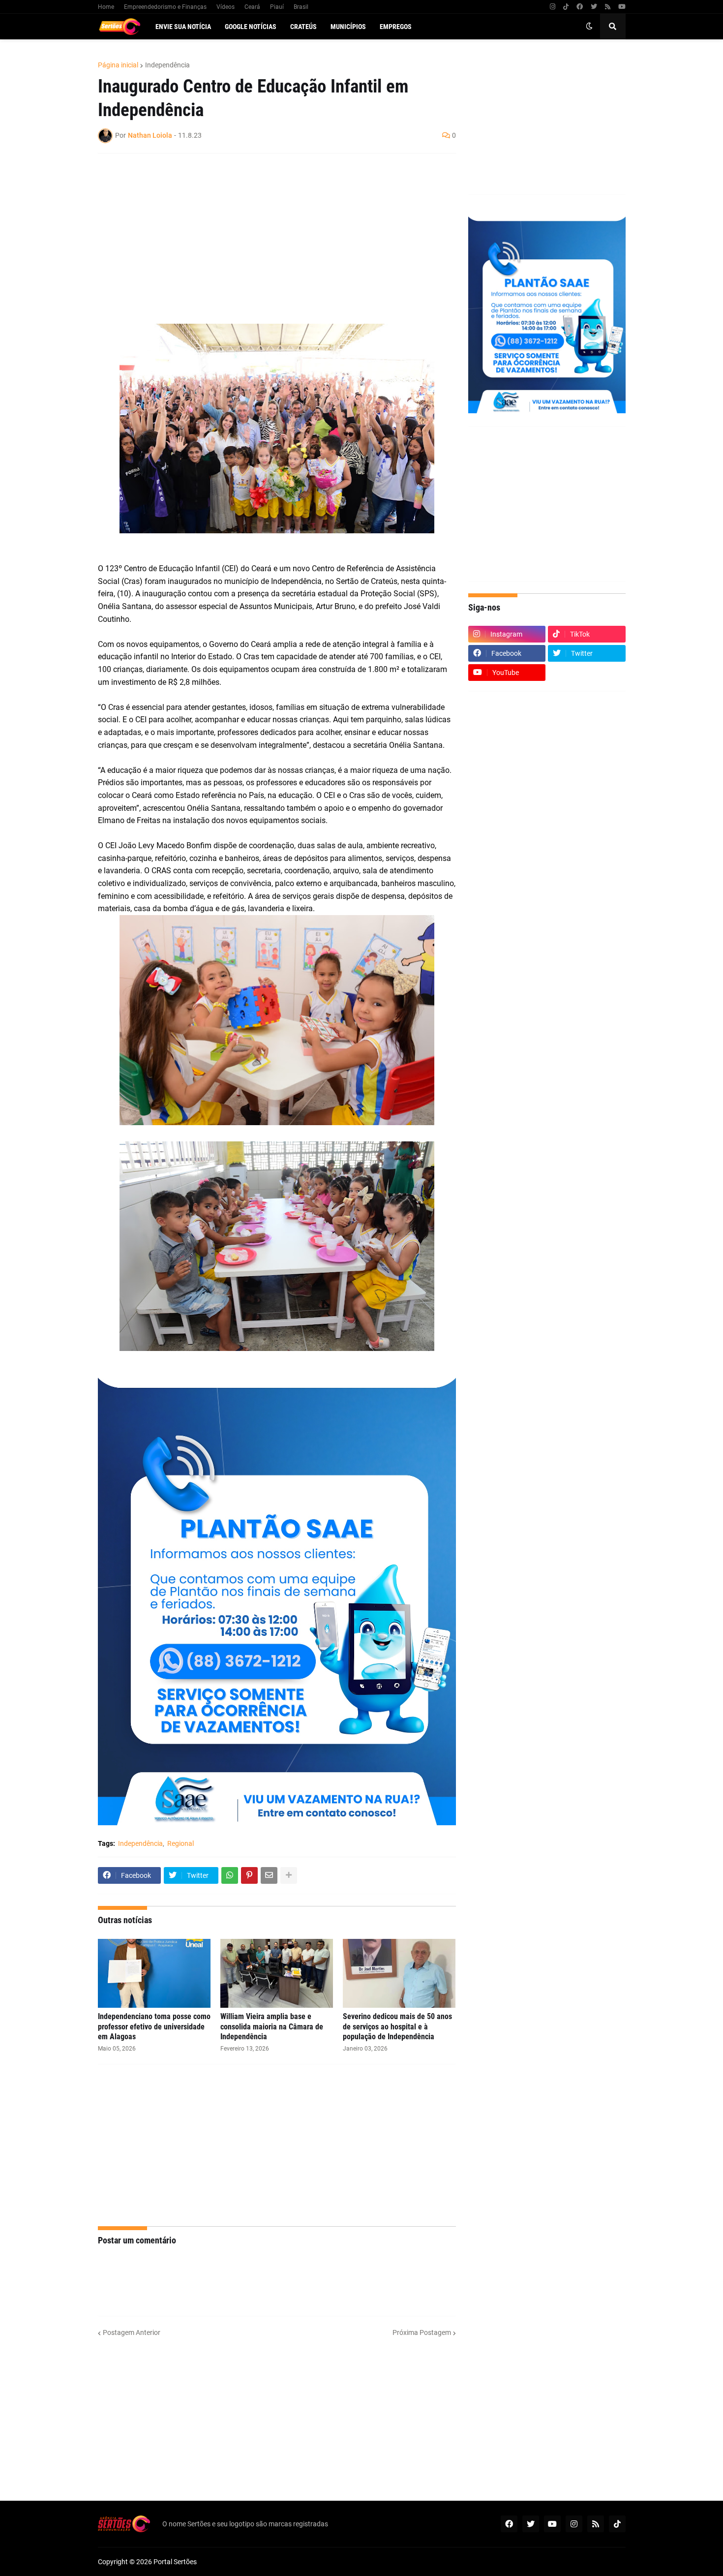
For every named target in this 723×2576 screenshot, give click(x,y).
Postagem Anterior (132, 2332)
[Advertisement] (267, 232)
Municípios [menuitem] (348, 27)
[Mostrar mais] (289, 1875)
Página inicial (118, 65)
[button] (589, 27)
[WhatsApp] (230, 1875)
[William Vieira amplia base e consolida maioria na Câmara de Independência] (277, 1973)
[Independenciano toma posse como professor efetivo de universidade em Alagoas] (154, 1973)
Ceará (252, 7)
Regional (181, 1843)
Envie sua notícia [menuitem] (183, 27)
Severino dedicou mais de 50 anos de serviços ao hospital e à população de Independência (397, 2027)
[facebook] (580, 7)
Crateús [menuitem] (303, 27)
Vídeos (226, 7)
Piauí (277, 7)
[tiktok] (566, 7)
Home (106, 7)
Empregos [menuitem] (396, 27)
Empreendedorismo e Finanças (165, 7)
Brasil (301, 7)
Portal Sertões (175, 2562)
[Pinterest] (249, 1875)
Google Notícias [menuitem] (251, 27)
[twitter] (594, 7)
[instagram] (553, 7)
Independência (167, 65)
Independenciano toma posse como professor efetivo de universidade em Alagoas (154, 2027)
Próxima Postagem (422, 2332)
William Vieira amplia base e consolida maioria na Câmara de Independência (272, 2027)
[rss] (608, 7)
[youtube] (622, 7)
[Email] (269, 1875)
